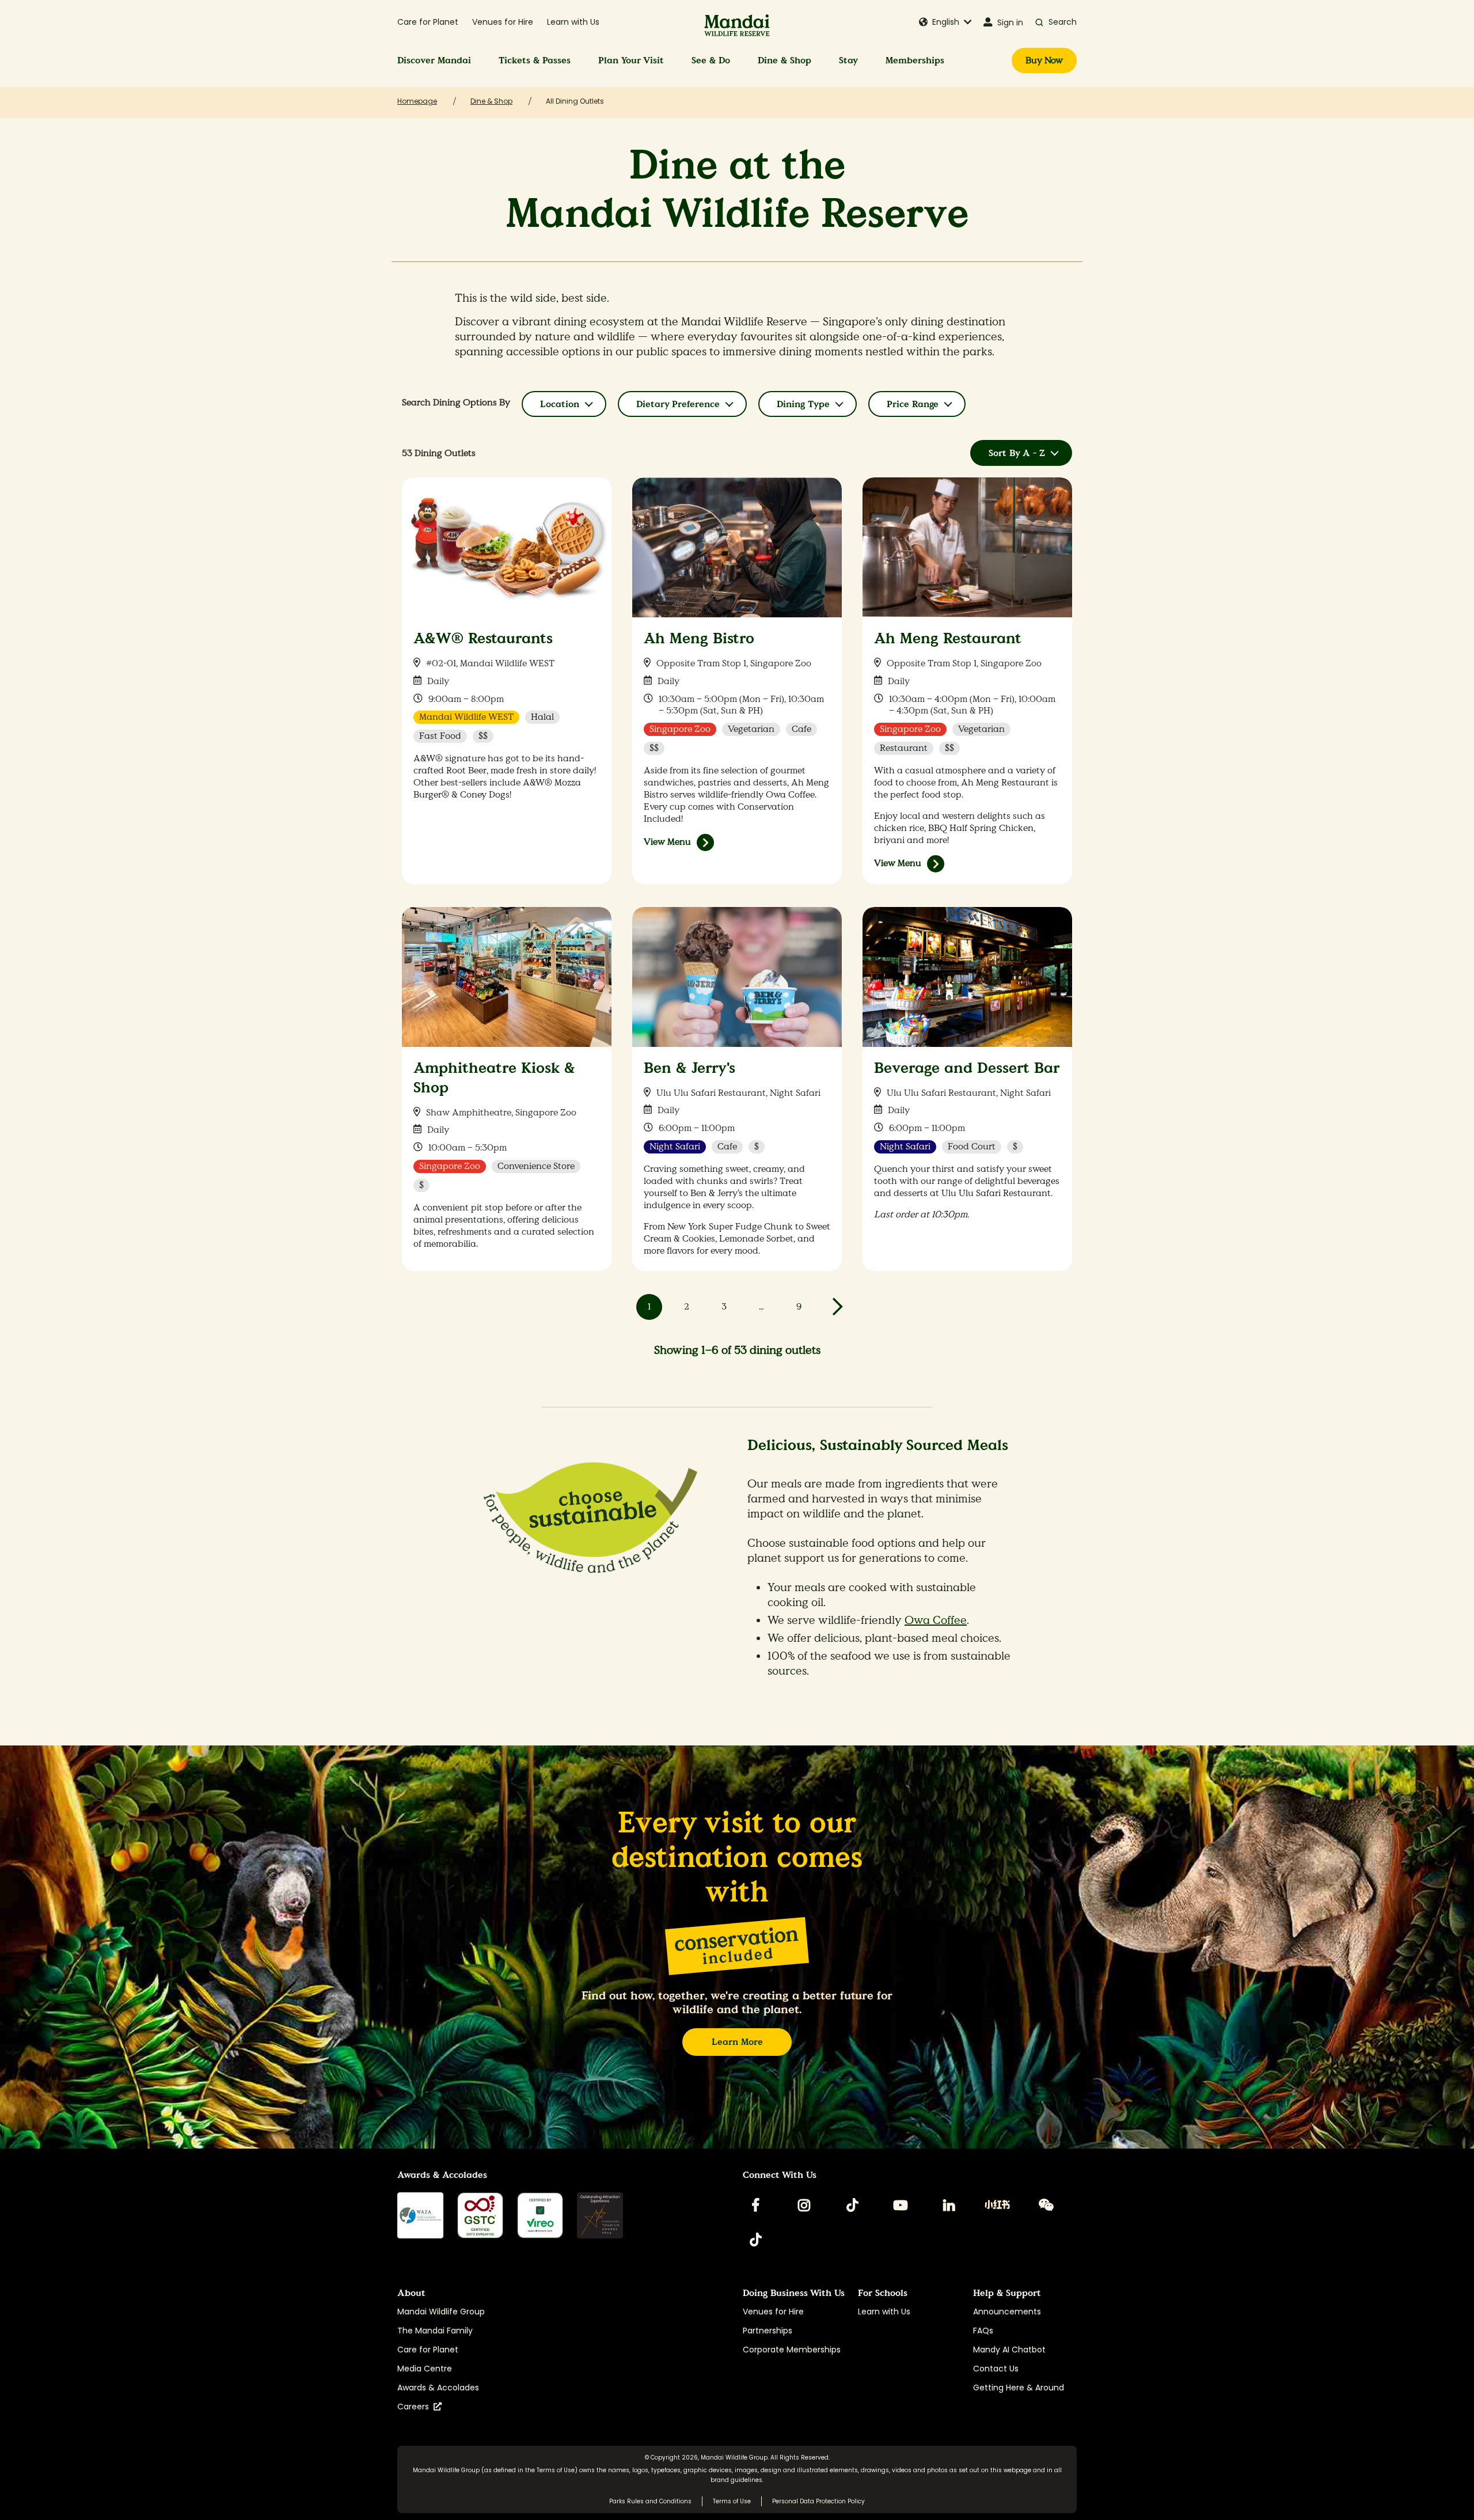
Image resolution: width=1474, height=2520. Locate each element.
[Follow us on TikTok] (852, 2205)
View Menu (667, 842)
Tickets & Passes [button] (535, 60)
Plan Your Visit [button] (631, 60)
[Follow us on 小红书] (997, 2205)
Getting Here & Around (1019, 2388)
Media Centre (425, 2369)
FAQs (983, 2331)
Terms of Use (556, 2470)
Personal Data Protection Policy (818, 2501)
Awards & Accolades (438, 2388)
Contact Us (996, 2369)
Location (560, 404)
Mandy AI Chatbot (1009, 2350)
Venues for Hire (503, 22)
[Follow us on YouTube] (901, 2205)
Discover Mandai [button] (434, 60)
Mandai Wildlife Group (441, 2312)
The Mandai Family (435, 2331)
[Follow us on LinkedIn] (949, 2205)
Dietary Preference (678, 404)
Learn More (737, 2042)
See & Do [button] (711, 60)
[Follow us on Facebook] (755, 2205)
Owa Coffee (936, 1620)
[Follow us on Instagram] (804, 2205)
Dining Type (803, 404)
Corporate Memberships (792, 2350)
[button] (945, 22)
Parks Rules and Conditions (650, 2501)
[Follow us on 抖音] (755, 2240)
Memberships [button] (915, 60)
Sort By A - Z (1017, 453)
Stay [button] (848, 60)
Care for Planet (428, 22)
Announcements (1007, 2312)
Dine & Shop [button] (785, 60)
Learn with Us (573, 22)
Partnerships (768, 2331)
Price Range (913, 404)
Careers (415, 2407)
